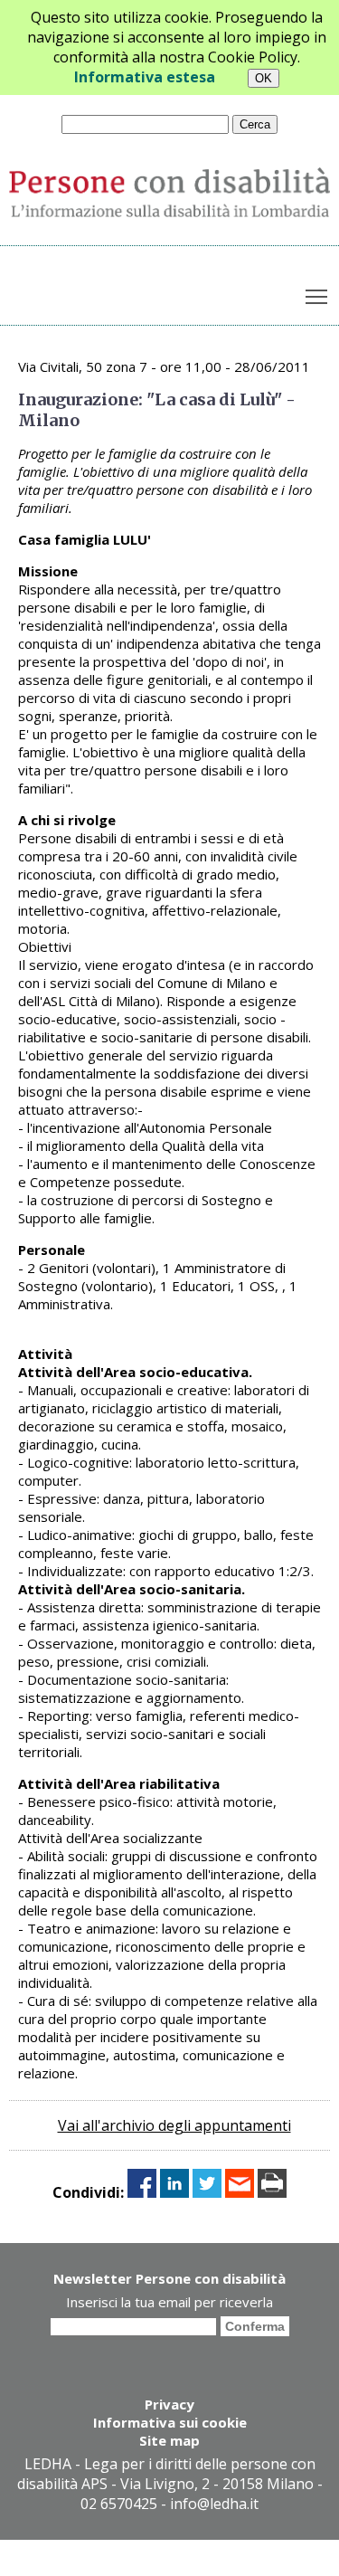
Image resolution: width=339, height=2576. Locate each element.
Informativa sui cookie (170, 2422)
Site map (169, 2440)
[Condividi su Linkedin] (174, 2192)
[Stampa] (272, 2192)
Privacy (169, 2404)
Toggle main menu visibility (317, 296)
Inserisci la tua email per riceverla (169, 2302)
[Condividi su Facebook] (142, 2192)
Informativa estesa (145, 77)
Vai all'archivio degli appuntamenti (174, 2125)
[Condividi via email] (240, 2192)
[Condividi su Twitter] (207, 2192)
